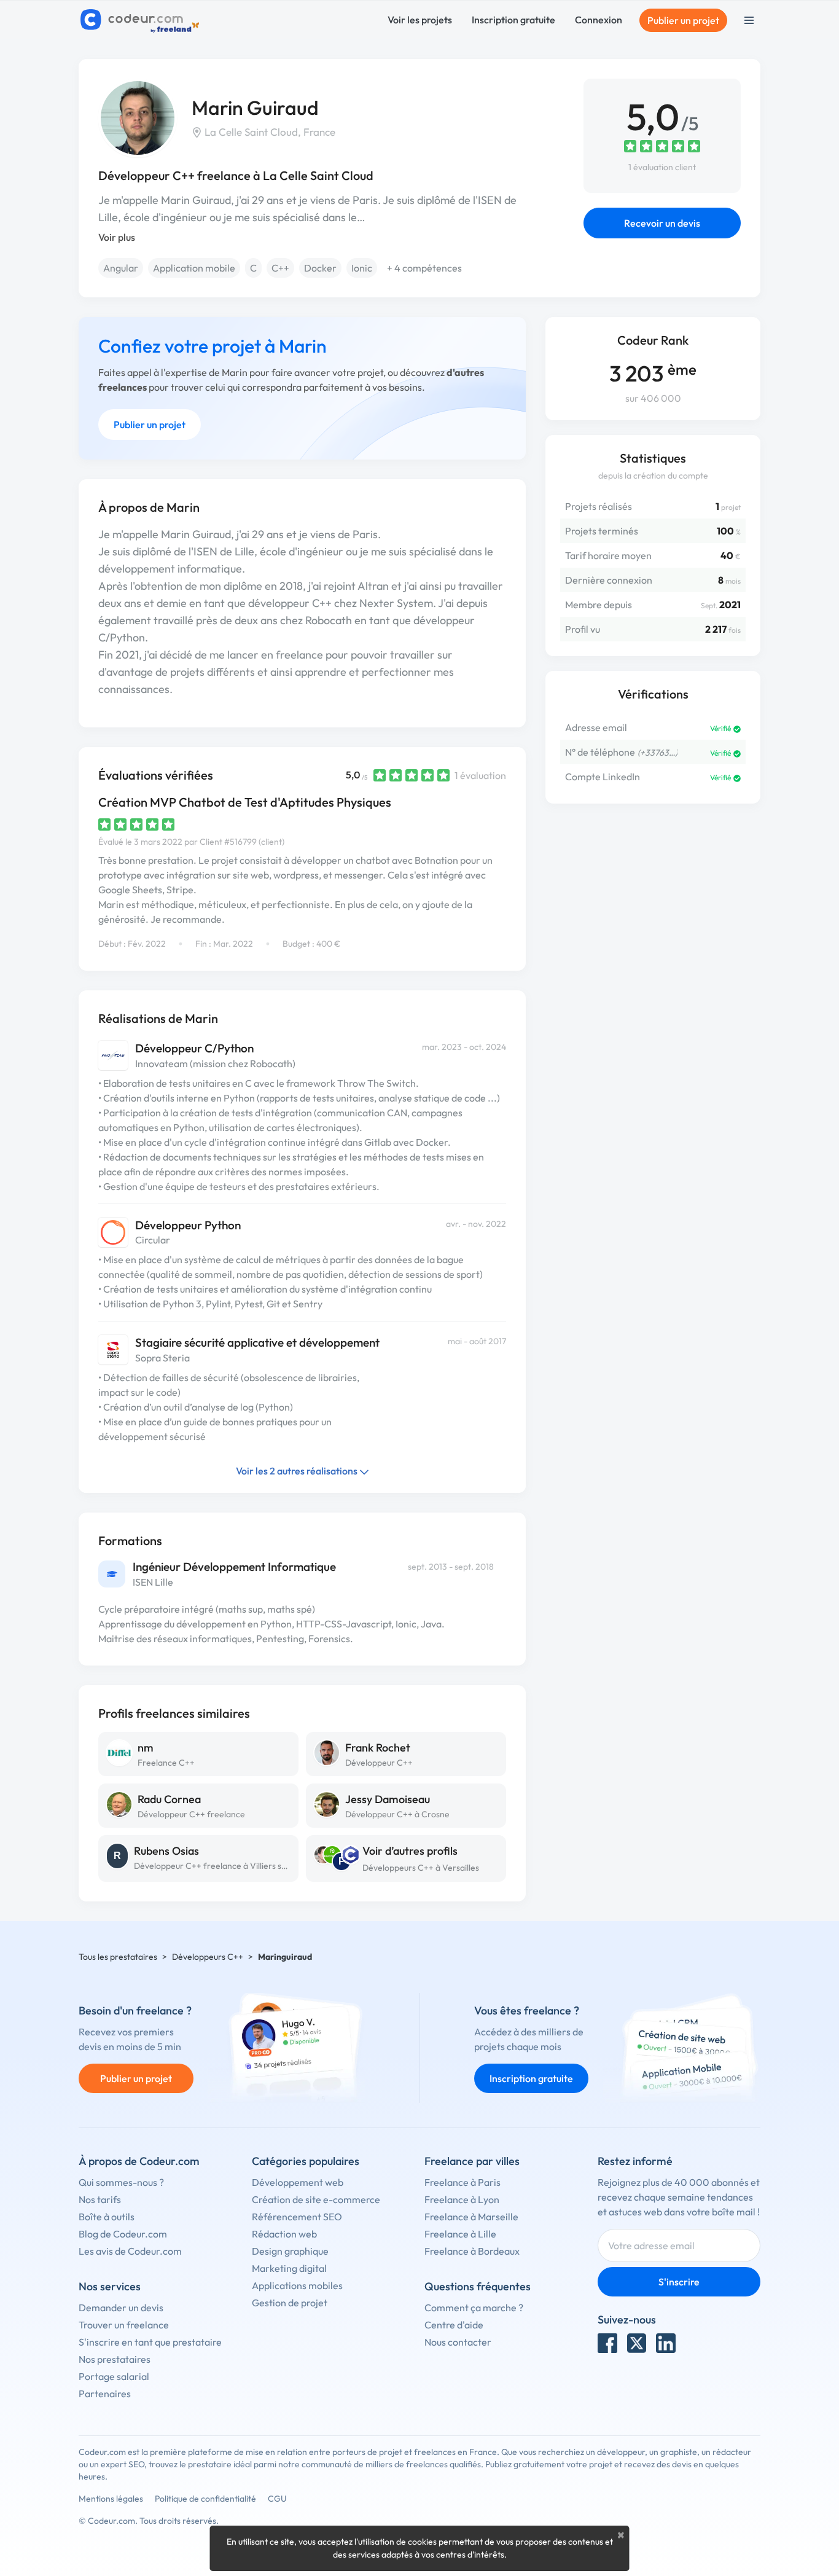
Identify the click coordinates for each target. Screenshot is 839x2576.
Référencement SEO (297, 2217)
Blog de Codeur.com (123, 2234)
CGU (277, 2499)
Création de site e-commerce (316, 2199)
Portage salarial (114, 2376)
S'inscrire (679, 2282)
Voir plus (117, 237)
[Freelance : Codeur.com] (142, 20)
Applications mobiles (297, 2285)
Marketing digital (289, 2268)
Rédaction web (284, 2234)
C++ (280, 268)
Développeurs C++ (208, 1957)
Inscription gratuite (513, 20)
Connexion (599, 20)
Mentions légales (111, 2499)
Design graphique (290, 2251)
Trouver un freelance (124, 2325)
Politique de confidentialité (205, 2499)
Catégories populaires (306, 2161)
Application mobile (194, 268)
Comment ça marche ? (474, 2308)
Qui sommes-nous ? (121, 2182)
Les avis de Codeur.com (130, 2251)
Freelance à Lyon (462, 2199)
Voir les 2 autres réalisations (298, 1471)
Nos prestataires (115, 2359)
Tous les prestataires (118, 1957)
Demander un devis (121, 2308)
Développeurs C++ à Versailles (421, 1868)
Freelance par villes (472, 2161)
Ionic (362, 268)
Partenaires (105, 2394)
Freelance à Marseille (471, 2217)
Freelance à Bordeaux (472, 2251)
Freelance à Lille (460, 2234)
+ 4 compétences (424, 268)
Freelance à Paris (462, 2182)
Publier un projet (683, 20)
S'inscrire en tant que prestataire (150, 2342)
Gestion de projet (290, 2303)
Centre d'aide (454, 2325)
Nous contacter (458, 2342)
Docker (320, 268)
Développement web (298, 2182)
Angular (121, 268)
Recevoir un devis (662, 223)
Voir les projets (420, 20)
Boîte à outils (107, 2217)
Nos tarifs (100, 2199)
